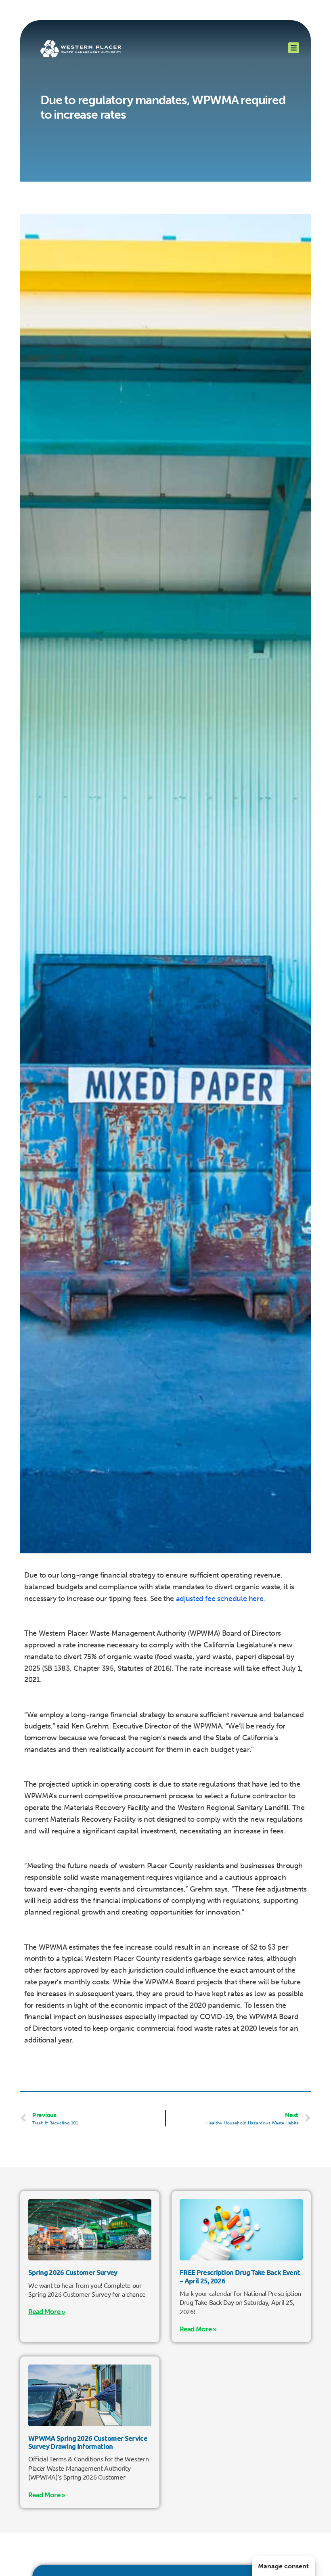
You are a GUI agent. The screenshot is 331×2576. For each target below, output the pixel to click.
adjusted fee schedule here (220, 1599)
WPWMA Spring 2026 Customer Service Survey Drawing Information (88, 2442)
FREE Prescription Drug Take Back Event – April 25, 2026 (240, 2276)
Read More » (47, 2312)
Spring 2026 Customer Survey (73, 2272)
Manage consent (283, 2566)
